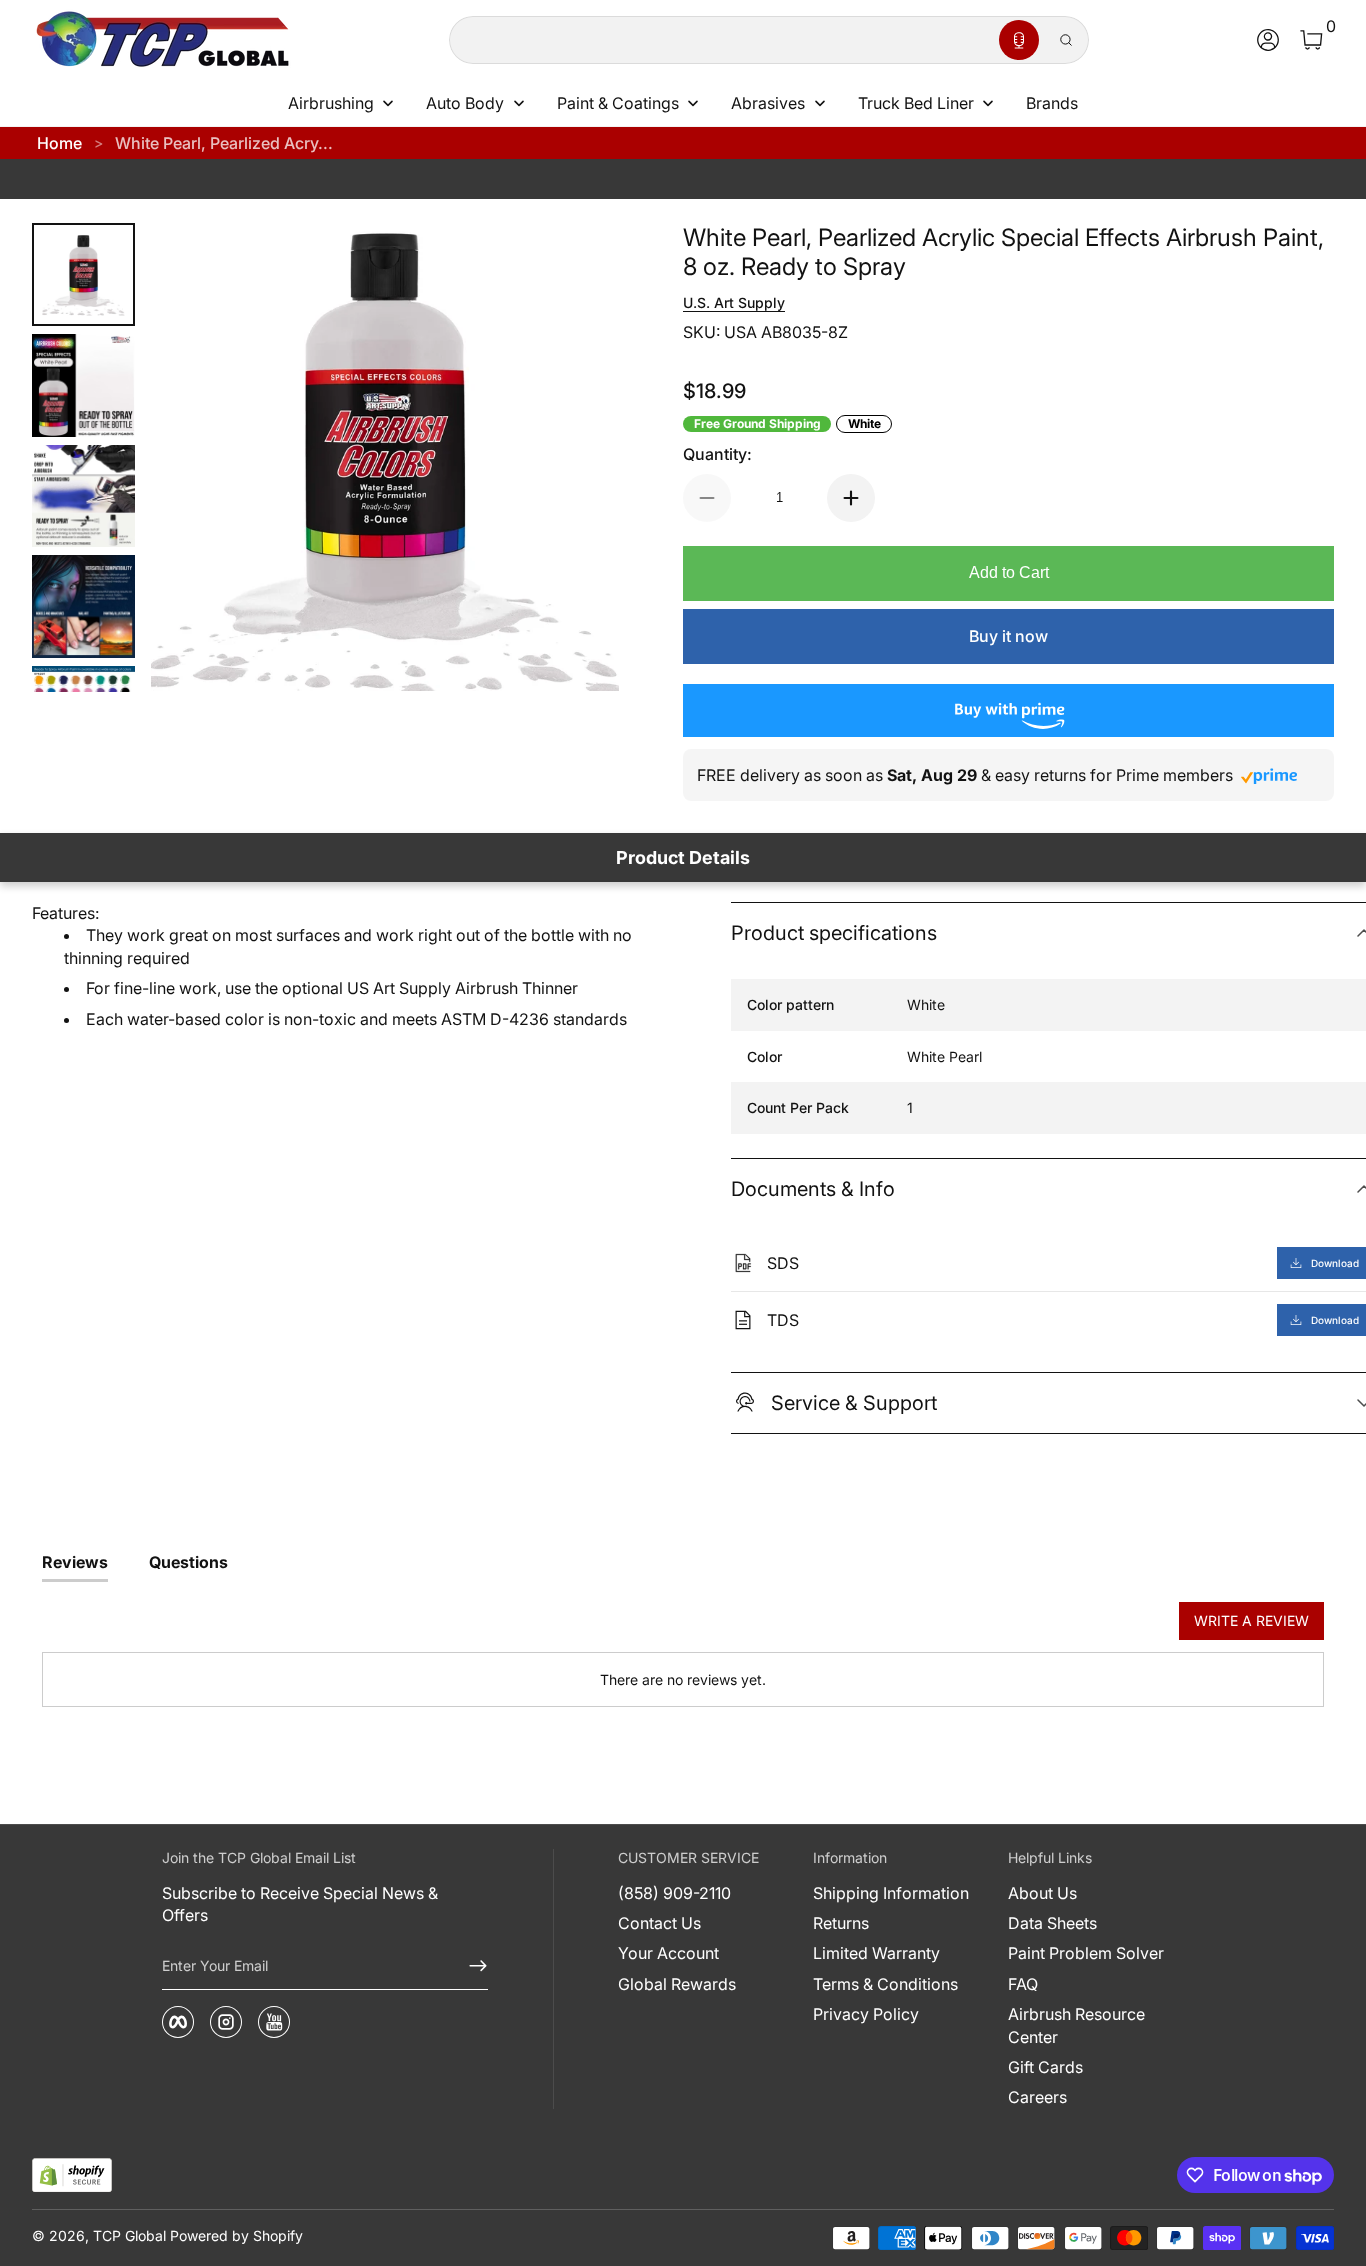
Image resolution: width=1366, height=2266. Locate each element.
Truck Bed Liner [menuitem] (916, 103)
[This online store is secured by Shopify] (72, 2175)
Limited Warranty (876, 1953)
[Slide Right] (579, 458)
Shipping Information (891, 1893)
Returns (841, 1923)
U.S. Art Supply (734, 302)
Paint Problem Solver (1086, 1953)
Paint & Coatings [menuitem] (618, 103)
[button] (1019, 40)
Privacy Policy (866, 2014)
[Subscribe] (470, 1966)
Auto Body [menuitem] (465, 103)
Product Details (683, 857)
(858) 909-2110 (674, 1893)
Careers (1037, 2097)
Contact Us (659, 1923)
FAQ (1023, 1984)
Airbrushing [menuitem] (331, 103)
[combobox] (720, 40)
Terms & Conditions (885, 1984)
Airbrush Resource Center (1076, 2025)
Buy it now (1008, 636)
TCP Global (129, 2235)
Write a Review (1251, 1620)
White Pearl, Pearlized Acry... (224, 143)
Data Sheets (1052, 1923)
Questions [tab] (188, 1562)
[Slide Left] (191, 458)
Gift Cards (1045, 2067)
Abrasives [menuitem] (768, 103)
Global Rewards (677, 1984)
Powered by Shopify (236, 2235)
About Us (1042, 1893)
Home (59, 143)
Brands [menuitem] (1052, 103)
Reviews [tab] (75, 1562)
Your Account (668, 1953)
